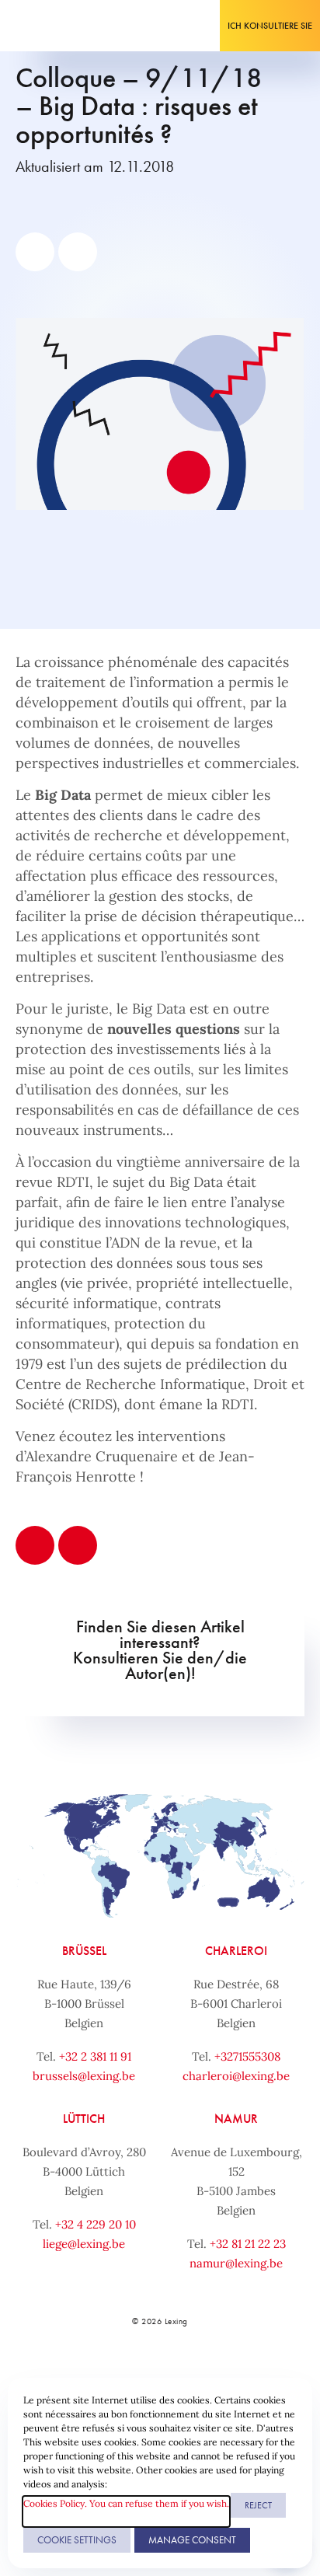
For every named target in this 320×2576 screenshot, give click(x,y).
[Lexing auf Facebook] (106, 2375)
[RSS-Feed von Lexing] (245, 2375)
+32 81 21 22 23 (248, 2244)
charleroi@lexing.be (236, 2076)
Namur (236, 2119)
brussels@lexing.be (84, 2076)
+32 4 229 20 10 (96, 2224)
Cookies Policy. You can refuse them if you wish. (126, 2503)
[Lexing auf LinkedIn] (141, 2375)
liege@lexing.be (84, 2244)
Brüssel (84, 1951)
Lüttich (84, 2119)
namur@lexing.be (236, 2263)
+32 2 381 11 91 (95, 2056)
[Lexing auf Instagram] (176, 2375)
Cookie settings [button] (77, 2540)
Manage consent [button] (192, 2540)
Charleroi (236, 1951)
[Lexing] (59, 26)
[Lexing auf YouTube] (210, 2375)
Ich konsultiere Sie (270, 26)
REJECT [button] (258, 2505)
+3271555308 (247, 2056)
